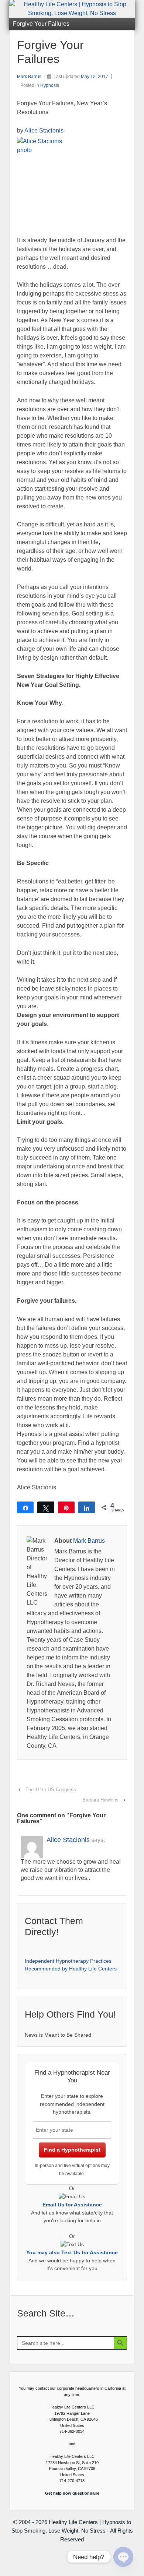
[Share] (25, 1507)
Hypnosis (50, 85)
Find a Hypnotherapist (72, 2150)
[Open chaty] (123, 2557)
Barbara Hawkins (100, 1800)
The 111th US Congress (51, 1790)
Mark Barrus (29, 77)
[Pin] (66, 1507)
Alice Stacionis (44, 130)
